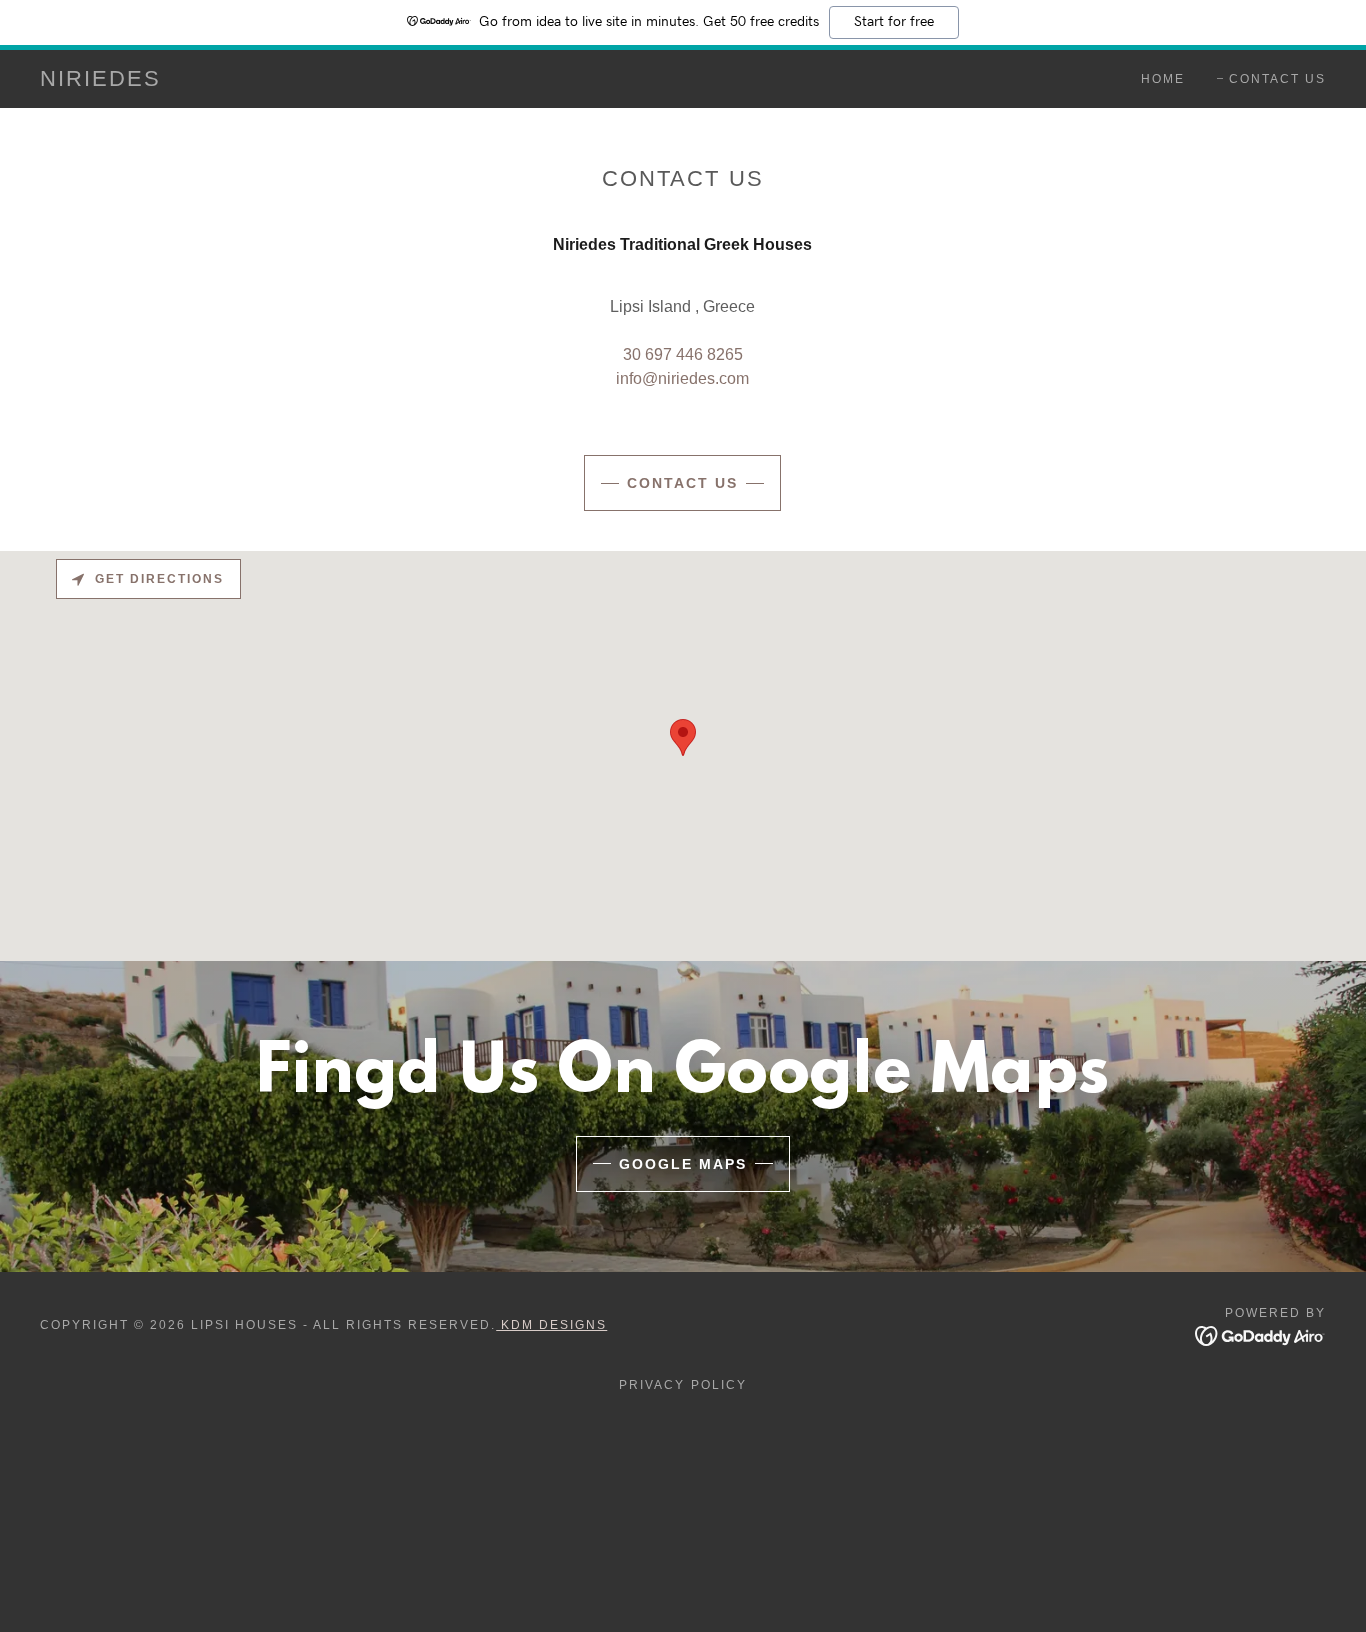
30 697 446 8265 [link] (683, 354)
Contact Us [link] (1277, 79)
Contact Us (682, 483)
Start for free (894, 22)
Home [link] (1163, 79)
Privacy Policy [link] (682, 1385)
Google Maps (683, 1164)
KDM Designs (551, 1325)
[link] (100, 80)
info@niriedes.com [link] (682, 378)
